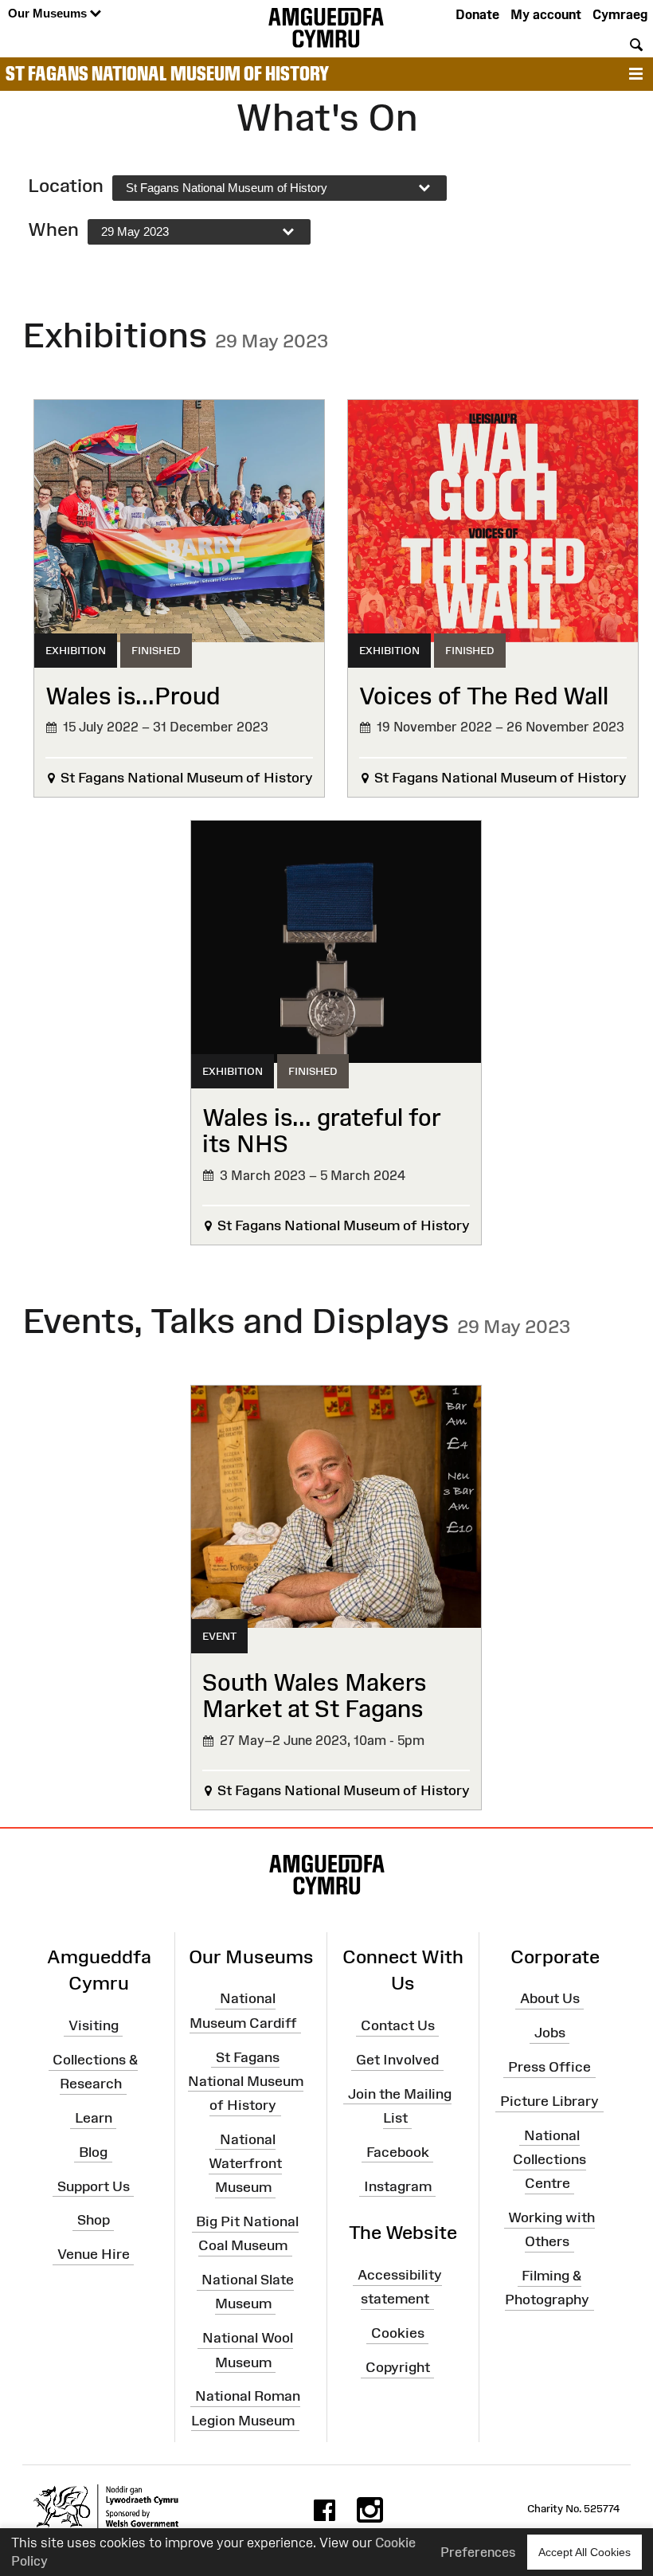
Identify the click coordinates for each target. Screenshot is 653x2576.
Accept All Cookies (585, 2552)
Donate (477, 14)
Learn (94, 2118)
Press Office (549, 2067)
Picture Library (549, 2101)
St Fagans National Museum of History (167, 73)
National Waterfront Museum (245, 2163)
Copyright (398, 2367)
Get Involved (397, 2060)
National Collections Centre (549, 2159)
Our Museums (49, 13)
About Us (550, 1998)
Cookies (398, 2333)
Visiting (94, 2025)
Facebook (398, 2152)
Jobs (550, 2033)
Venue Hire (94, 2254)
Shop (94, 2220)
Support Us (94, 2186)
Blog (93, 2152)
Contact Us (398, 2025)
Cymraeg (620, 14)
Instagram (398, 2186)
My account (546, 14)
